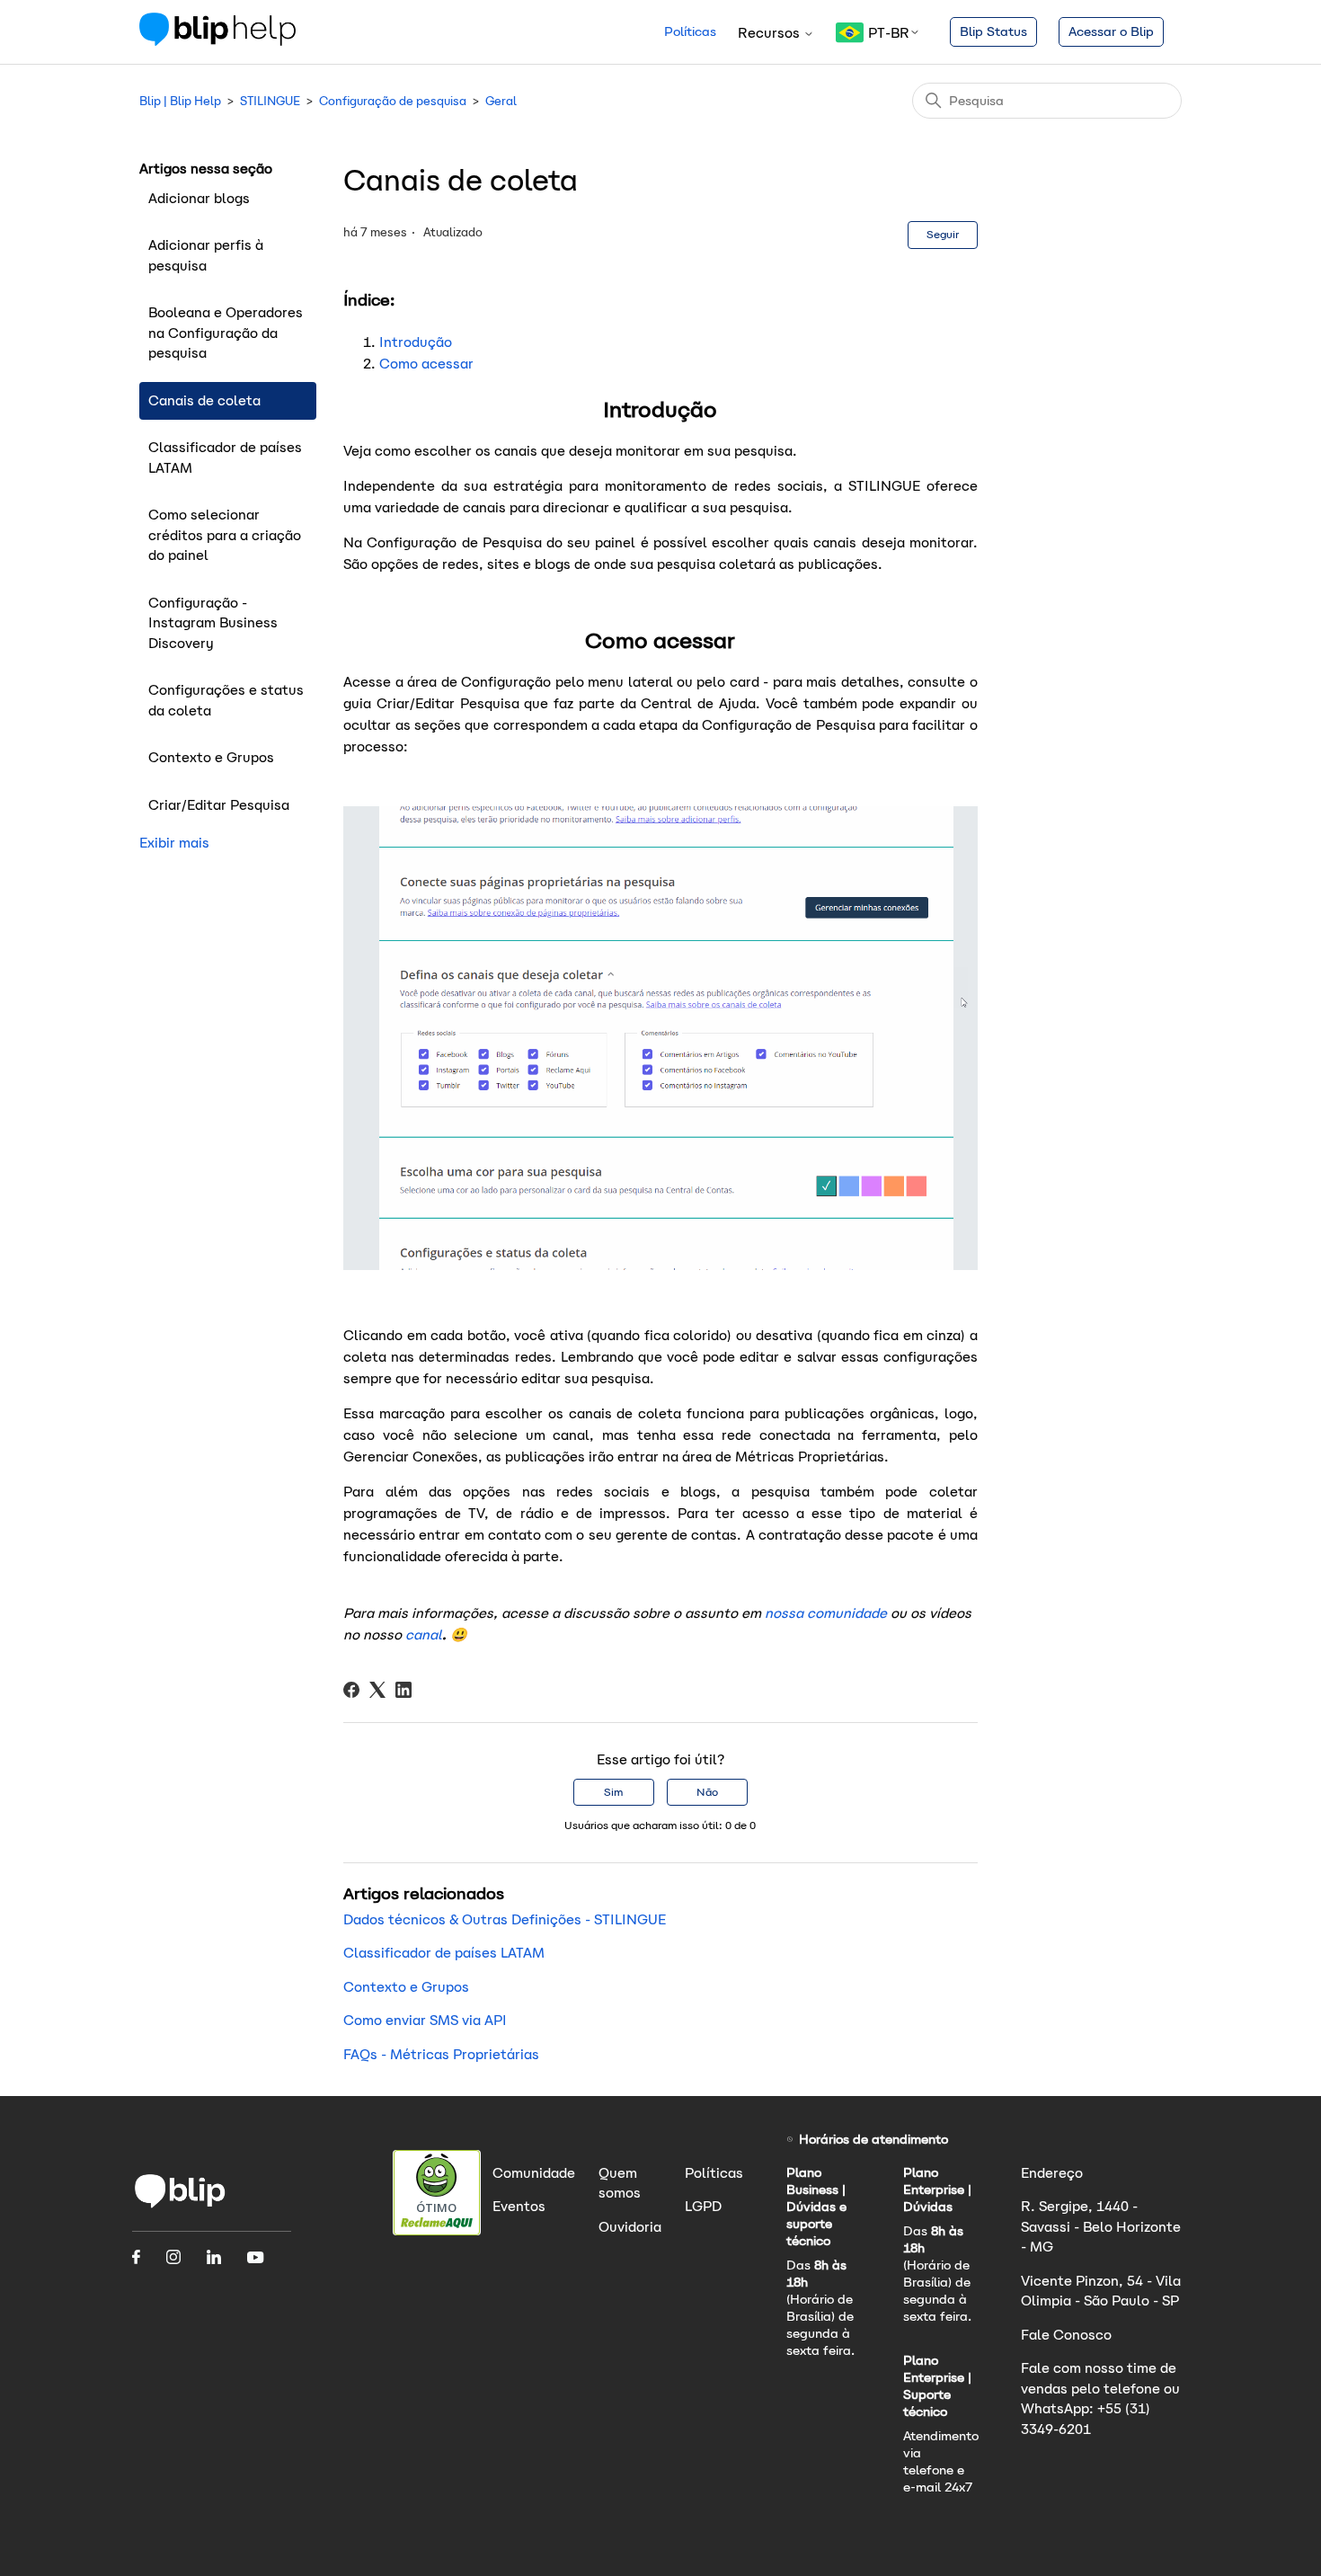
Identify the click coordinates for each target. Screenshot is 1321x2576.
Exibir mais (174, 843)
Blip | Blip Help (180, 101)
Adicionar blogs (199, 198)
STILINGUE (270, 101)
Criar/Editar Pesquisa (219, 805)
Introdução (416, 342)
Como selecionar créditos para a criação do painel (225, 535)
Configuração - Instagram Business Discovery (213, 623)
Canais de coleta (204, 400)
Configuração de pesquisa (393, 101)
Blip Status (993, 31)
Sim (613, 1792)
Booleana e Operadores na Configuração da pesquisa (226, 333)
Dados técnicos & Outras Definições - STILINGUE (505, 1919)
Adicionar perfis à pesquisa (206, 255)
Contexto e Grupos (211, 757)
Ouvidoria (630, 2227)
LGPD (703, 2206)
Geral (501, 101)
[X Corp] (377, 1690)
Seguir (943, 234)
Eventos (519, 2206)
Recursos (771, 33)
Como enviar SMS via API (425, 2020)
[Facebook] (351, 1690)
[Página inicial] (217, 41)
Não (707, 1792)
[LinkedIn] (403, 1690)
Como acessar (426, 364)
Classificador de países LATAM (225, 457)
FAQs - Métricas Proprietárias (441, 2054)
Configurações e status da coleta (226, 700)
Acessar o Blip (1111, 31)
